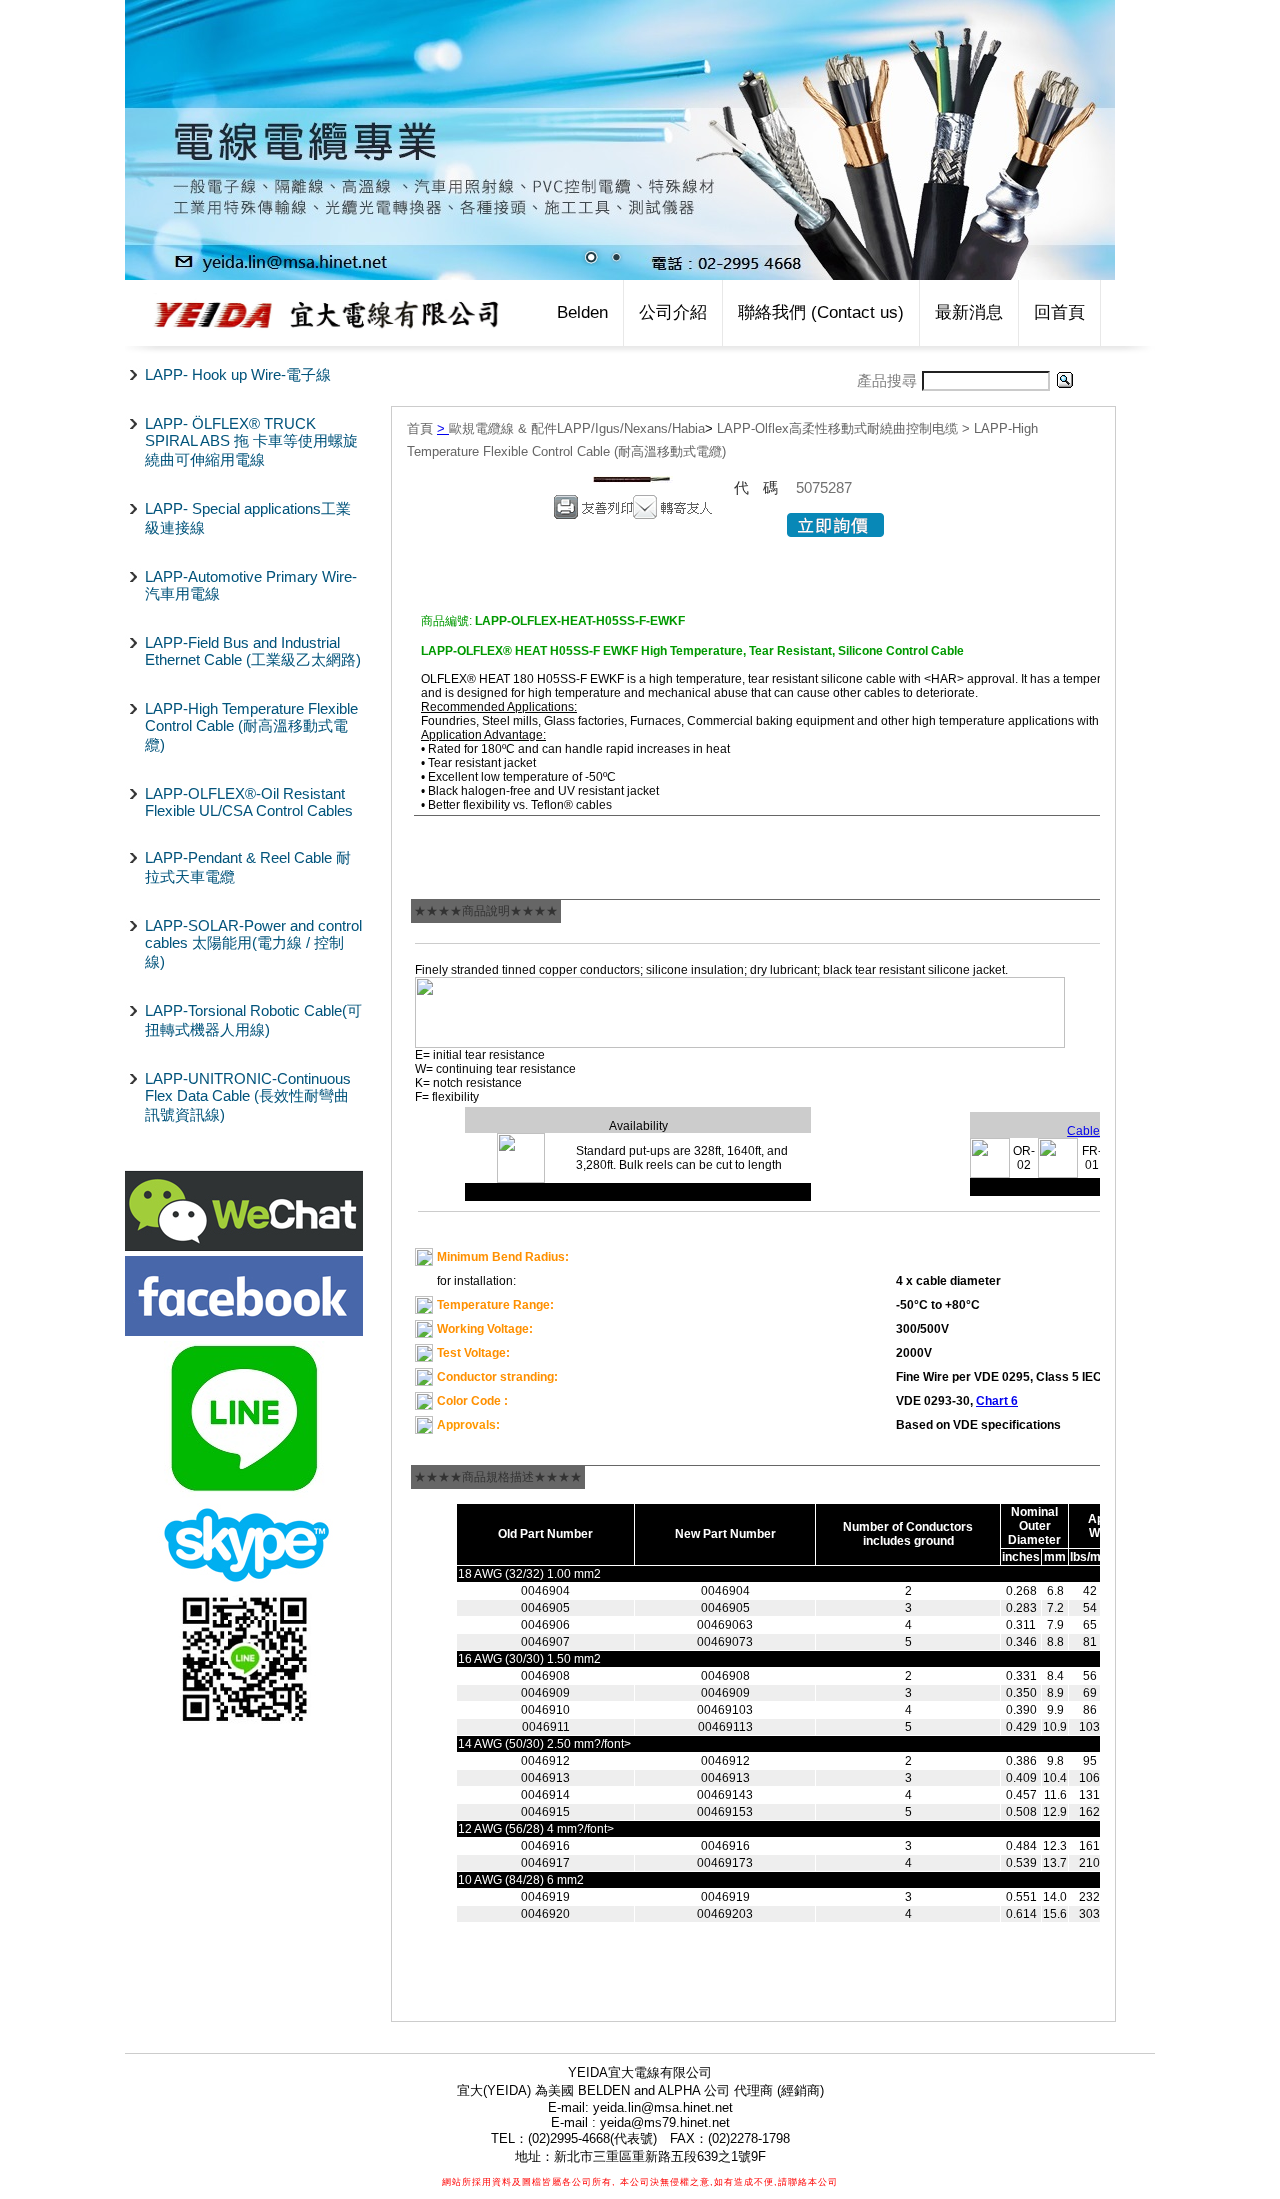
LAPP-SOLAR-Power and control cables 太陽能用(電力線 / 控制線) (253, 943)
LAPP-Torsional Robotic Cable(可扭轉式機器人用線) (253, 1020)
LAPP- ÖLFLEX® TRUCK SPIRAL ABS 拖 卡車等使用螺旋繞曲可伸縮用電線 (251, 441)
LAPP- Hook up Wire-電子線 (238, 374)
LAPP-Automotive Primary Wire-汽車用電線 (251, 585)
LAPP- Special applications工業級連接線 (248, 518)
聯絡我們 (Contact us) (821, 312)
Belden (582, 312)
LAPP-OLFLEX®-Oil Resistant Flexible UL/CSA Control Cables (249, 802)
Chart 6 (997, 1401)
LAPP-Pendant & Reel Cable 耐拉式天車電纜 (248, 867)
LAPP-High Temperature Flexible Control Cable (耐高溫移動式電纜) (251, 726)
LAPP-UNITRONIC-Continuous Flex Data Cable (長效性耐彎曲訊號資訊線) (248, 1096)
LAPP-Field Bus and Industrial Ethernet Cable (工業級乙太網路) (253, 651)
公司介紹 (673, 312)
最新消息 (969, 312)
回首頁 (1059, 312)
